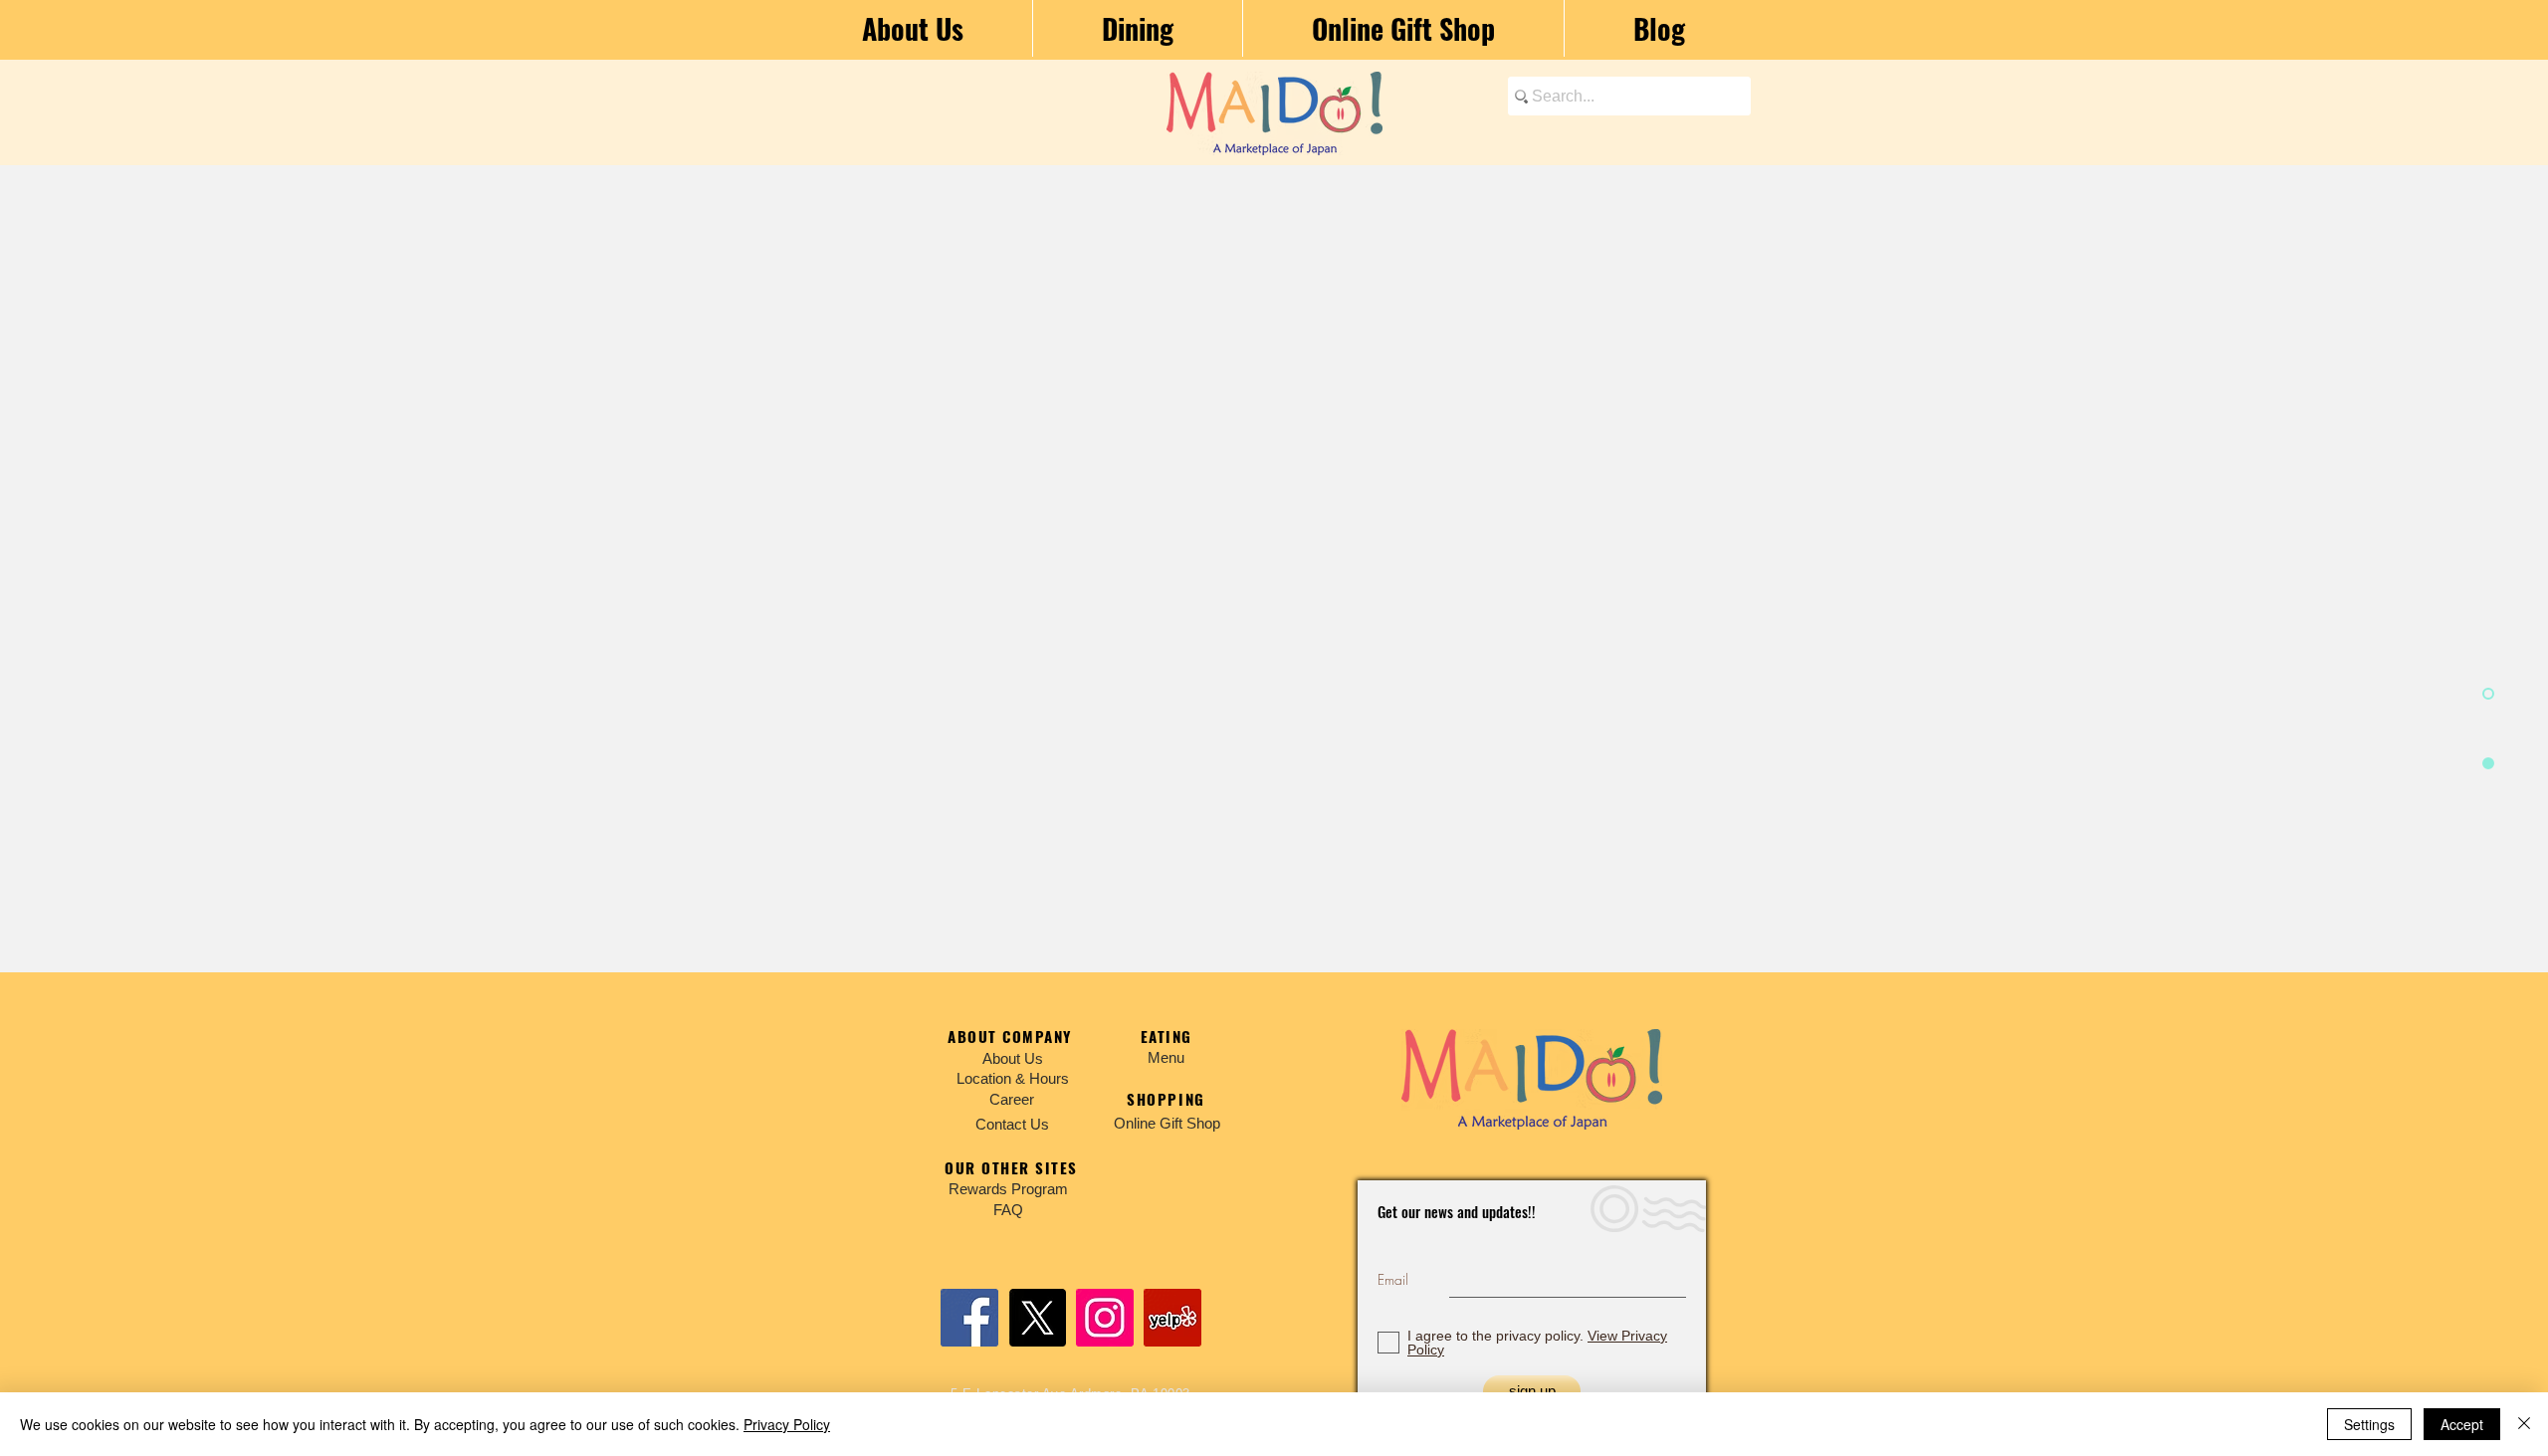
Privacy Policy (787, 1424)
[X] (1037, 1318)
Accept (2462, 1424)
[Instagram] (1105, 1318)
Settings (2369, 1424)
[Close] (2524, 1424)
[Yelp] (1172, 1318)
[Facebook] (969, 1318)
